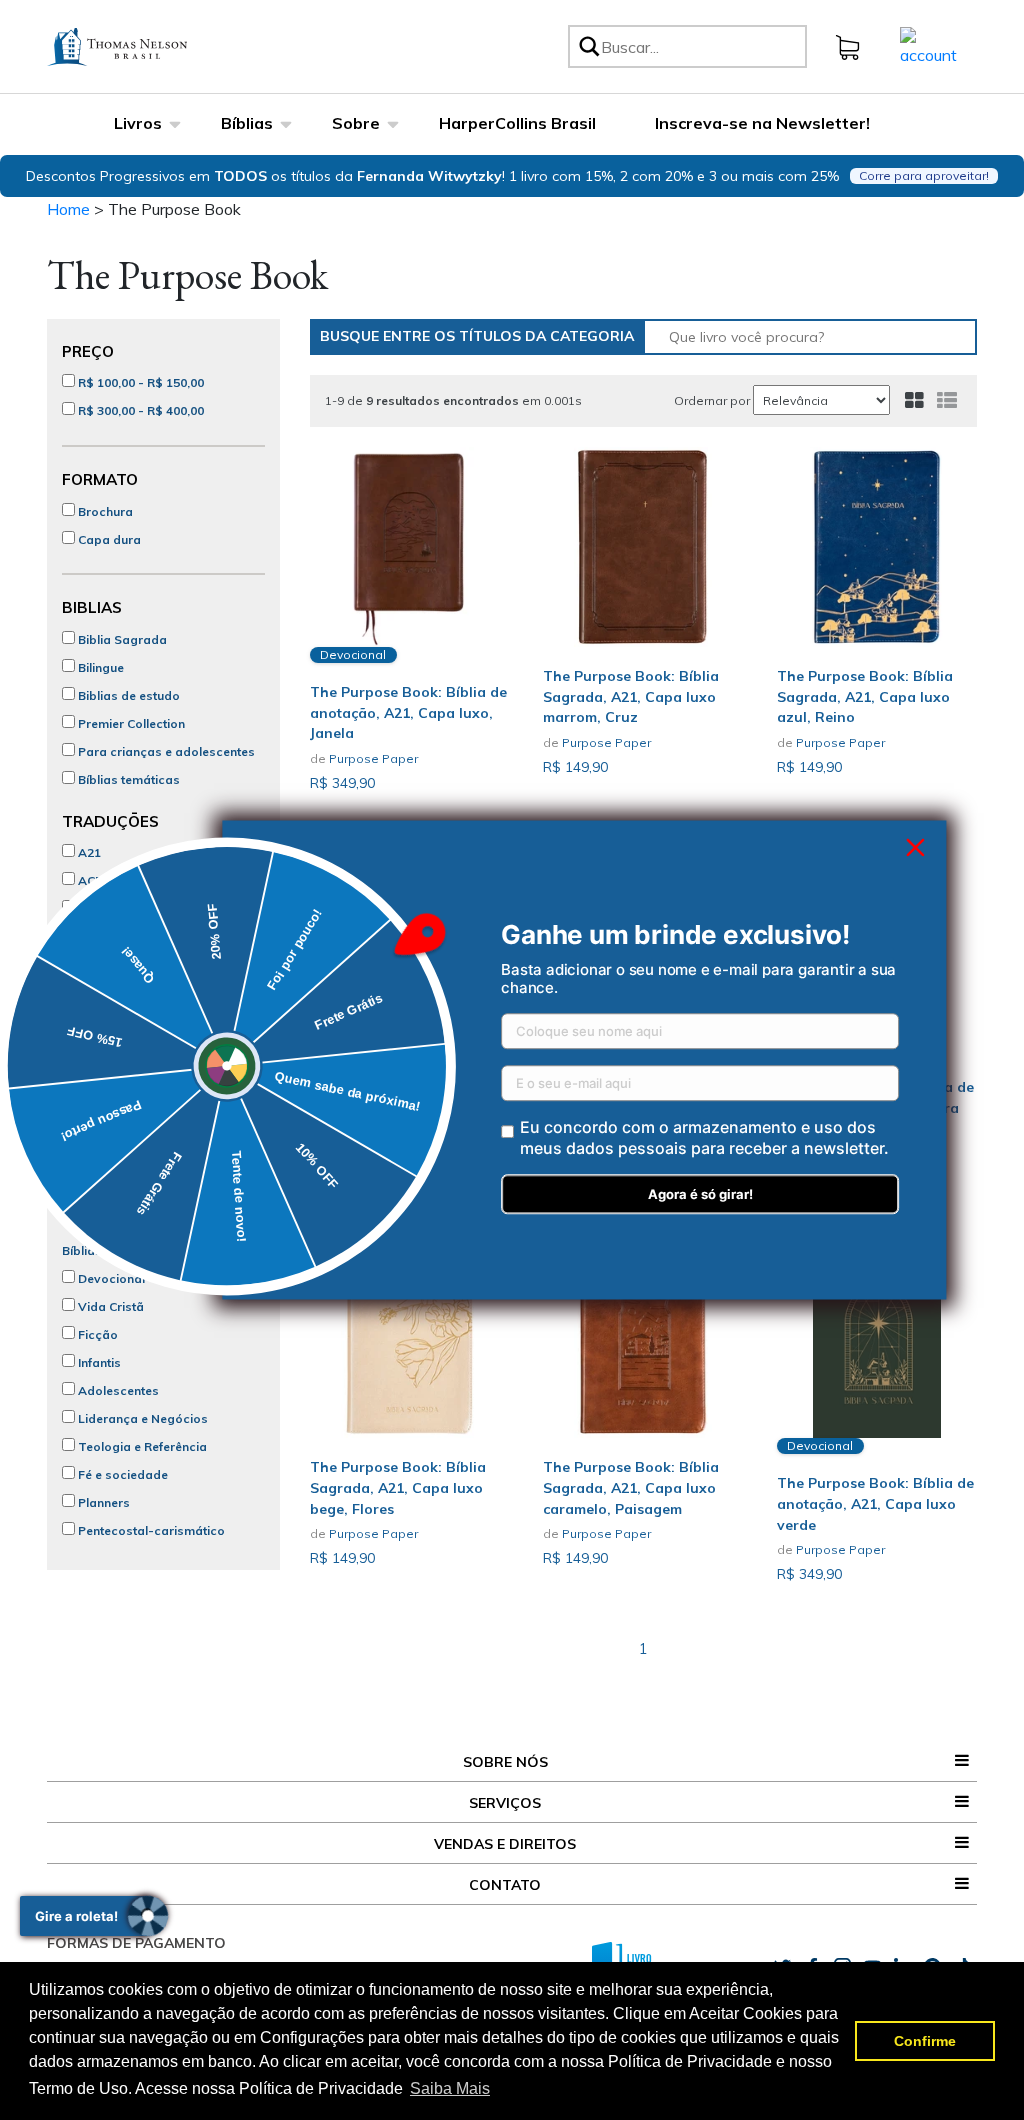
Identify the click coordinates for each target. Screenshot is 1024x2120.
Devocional (110, 1278)
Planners (102, 1502)
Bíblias (247, 123)
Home (68, 209)
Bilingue (99, 667)
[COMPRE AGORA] (643, 547)
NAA (90, 908)
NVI (87, 964)
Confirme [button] (925, 2041)
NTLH (93, 936)
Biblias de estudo (127, 695)
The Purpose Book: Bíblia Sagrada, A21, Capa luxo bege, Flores (398, 1488)
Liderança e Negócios (141, 1418)
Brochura (104, 511)
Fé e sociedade (121, 1474)
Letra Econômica (126, 1177)
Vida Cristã (109, 1306)
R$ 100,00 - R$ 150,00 (139, 382)
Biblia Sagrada (121, 639)
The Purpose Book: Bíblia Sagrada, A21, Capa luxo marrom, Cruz (631, 697)
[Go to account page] (928, 45)
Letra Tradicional (127, 1065)
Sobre (356, 123)
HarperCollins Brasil (517, 123)
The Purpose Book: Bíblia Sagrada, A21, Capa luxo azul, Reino (865, 697)
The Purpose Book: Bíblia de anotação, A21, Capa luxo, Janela (408, 713)
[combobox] (700, 46)
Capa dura (108, 539)
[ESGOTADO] (410, 547)
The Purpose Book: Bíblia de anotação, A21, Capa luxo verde (875, 1504)
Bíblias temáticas (127, 779)
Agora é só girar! (700, 1195)
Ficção (96, 1334)
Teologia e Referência (141, 1446)
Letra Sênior (112, 1149)
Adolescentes (117, 1390)
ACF (88, 880)
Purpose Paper (373, 758)
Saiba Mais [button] (450, 2088)
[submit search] (588, 46)
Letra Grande (115, 1093)
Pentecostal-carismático (150, 1530)
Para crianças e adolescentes (165, 751)
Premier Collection (130, 723)
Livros (138, 123)
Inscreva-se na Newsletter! (762, 123)
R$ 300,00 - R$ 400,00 (139, 410)
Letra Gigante (116, 1121)
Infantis (98, 1362)
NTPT (94, 992)
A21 (88, 852)
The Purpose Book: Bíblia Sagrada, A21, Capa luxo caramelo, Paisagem (631, 1488)
